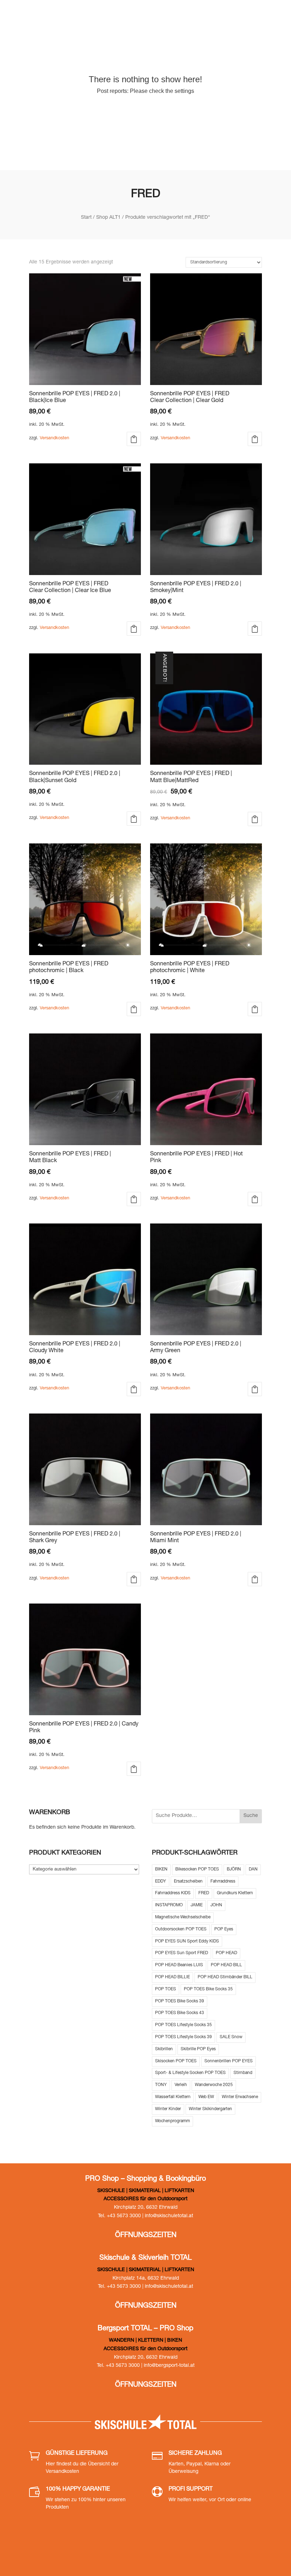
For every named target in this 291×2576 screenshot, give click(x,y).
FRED (204, 1893)
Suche (251, 1816)
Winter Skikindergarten (210, 2109)
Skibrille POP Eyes (198, 2049)
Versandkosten (54, 438)
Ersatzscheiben (188, 1881)
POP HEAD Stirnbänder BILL (225, 1977)
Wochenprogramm (172, 2121)
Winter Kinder (168, 2109)
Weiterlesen (134, 1769)
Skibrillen (164, 2049)
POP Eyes (224, 1929)
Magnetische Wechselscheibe (183, 1917)
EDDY (161, 1881)
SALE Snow (231, 2037)
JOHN (216, 1905)
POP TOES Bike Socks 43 (180, 2013)
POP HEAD (226, 1953)
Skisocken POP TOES (176, 2061)
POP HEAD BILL (226, 1965)
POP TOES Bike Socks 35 (208, 1989)
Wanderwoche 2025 (214, 2085)
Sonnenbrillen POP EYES (229, 2061)
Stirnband (243, 2073)
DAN (253, 1869)
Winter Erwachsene (240, 2097)
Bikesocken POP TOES (197, 1869)
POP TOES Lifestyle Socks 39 (183, 2037)
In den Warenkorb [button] (134, 439)
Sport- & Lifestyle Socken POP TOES (190, 2073)
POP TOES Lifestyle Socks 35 (183, 2025)
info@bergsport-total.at (169, 2366)
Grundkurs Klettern (235, 1893)
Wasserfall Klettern (173, 2097)
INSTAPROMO (169, 1905)
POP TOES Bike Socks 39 (180, 2001)
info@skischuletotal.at (169, 2216)
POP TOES (166, 1989)
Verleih (181, 2085)
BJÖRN (234, 1869)
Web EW (206, 2097)
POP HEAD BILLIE (172, 1977)
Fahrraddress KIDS (173, 1893)
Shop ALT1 (108, 218)
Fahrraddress (223, 1881)
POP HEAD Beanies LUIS (179, 1965)
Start (86, 218)
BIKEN (161, 1869)
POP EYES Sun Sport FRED (182, 1953)
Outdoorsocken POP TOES (181, 1929)
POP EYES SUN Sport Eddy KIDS (187, 1941)
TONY (161, 2085)
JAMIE (197, 1905)
